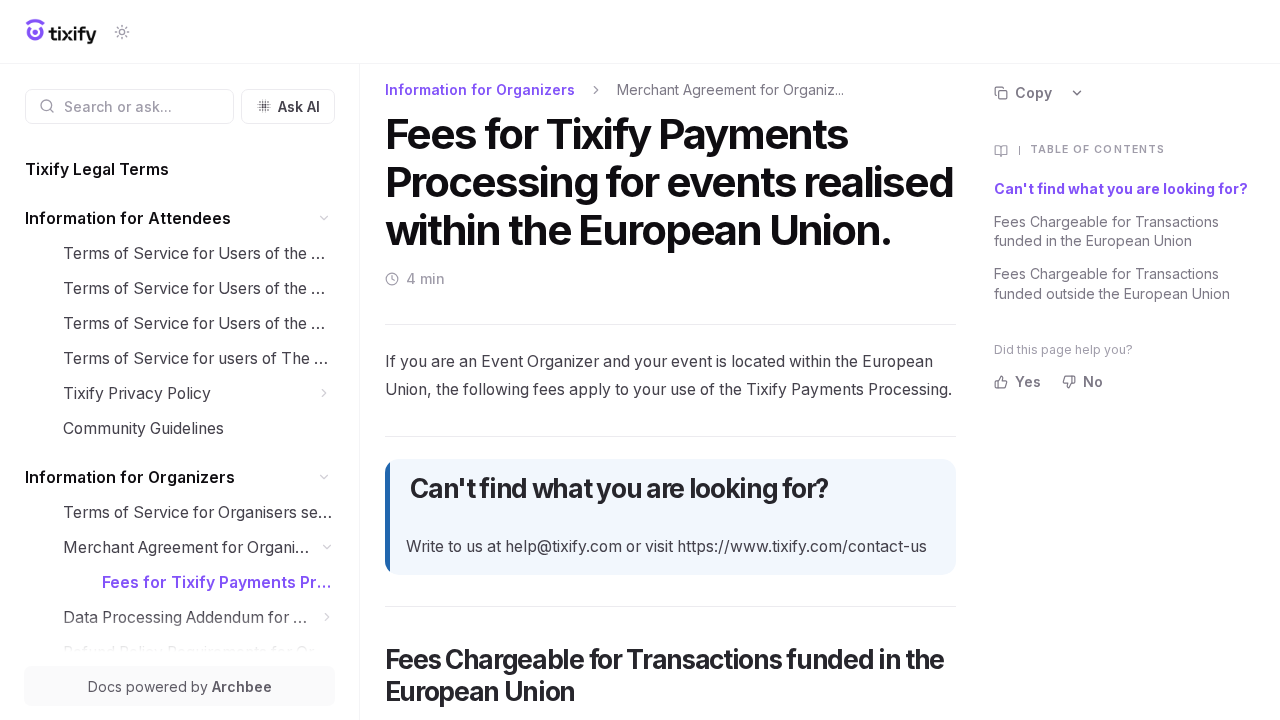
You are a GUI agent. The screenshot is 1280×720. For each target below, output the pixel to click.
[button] (324, 218)
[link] (180, 169)
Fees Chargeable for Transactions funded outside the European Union (1112, 283)
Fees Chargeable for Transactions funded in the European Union (1106, 231)
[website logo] (61, 32)
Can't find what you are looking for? (1121, 188)
